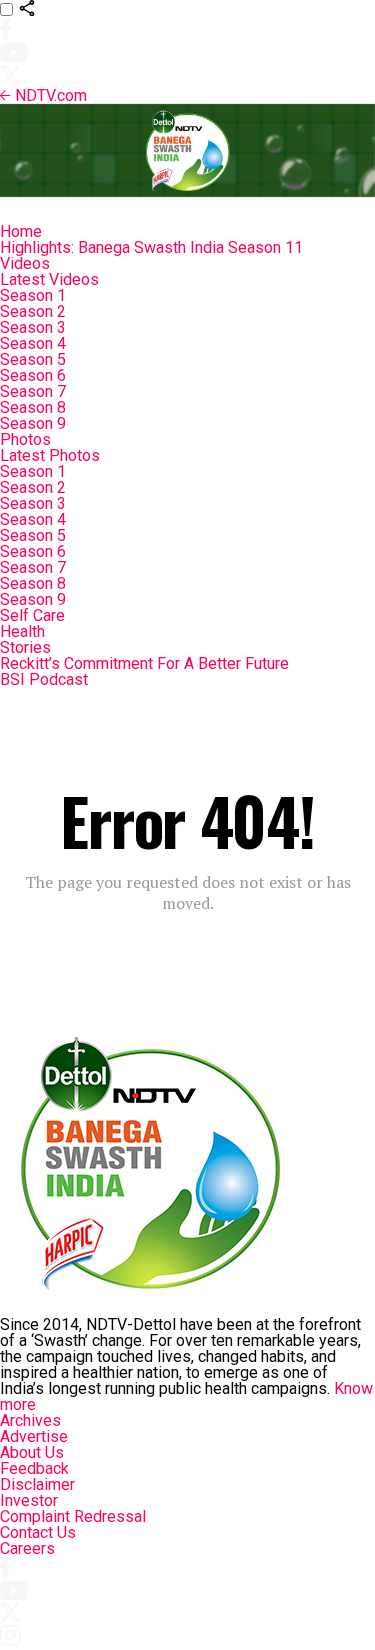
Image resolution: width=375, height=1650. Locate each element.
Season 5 (33, 359)
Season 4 (33, 343)
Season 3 (33, 327)
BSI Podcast (44, 679)
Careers (27, 1548)
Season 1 (33, 295)
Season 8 (33, 407)
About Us (32, 1452)
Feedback (34, 1468)
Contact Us (38, 1532)
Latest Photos (50, 455)
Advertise (34, 1436)
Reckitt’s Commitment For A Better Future (144, 663)
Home (21, 231)
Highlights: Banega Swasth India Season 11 (151, 247)
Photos (25, 439)
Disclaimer (37, 1484)
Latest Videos (49, 279)
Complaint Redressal (73, 1516)
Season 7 (33, 391)
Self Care (32, 615)
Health (22, 631)
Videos (25, 263)
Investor (29, 1500)
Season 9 (33, 423)
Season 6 (33, 375)
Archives (30, 1420)
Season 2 (33, 311)
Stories (25, 647)
